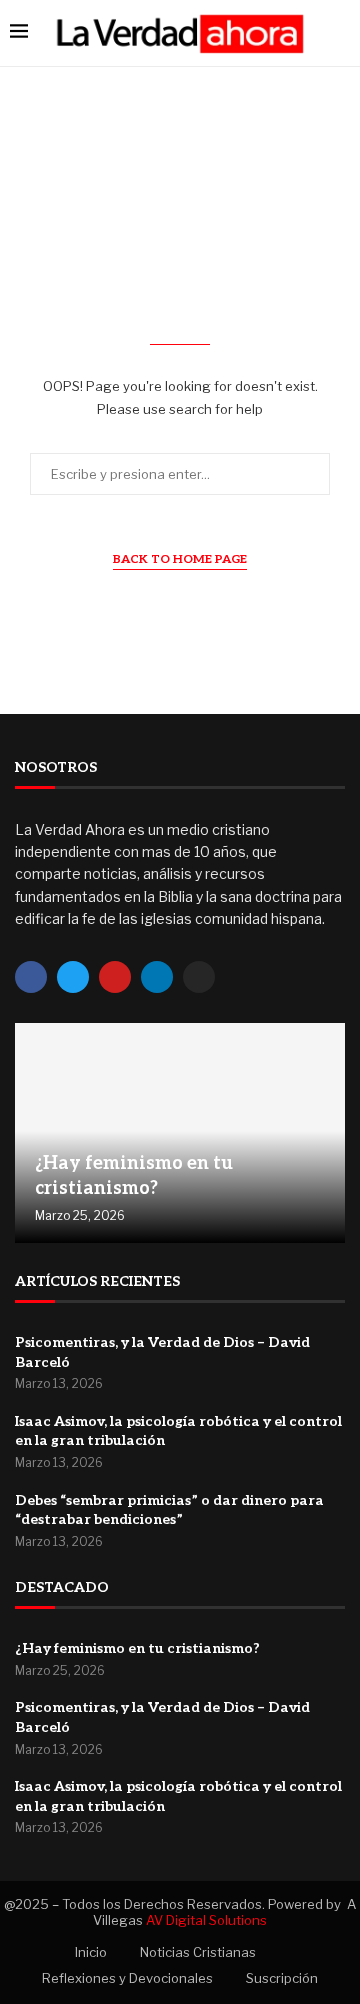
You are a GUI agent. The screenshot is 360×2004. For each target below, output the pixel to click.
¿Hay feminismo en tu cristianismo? (137, 1648)
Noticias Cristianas (198, 1952)
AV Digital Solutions (206, 1920)
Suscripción (282, 1978)
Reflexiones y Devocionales (127, 1978)
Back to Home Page (180, 559)
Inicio (91, 1952)
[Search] (340, 32)
